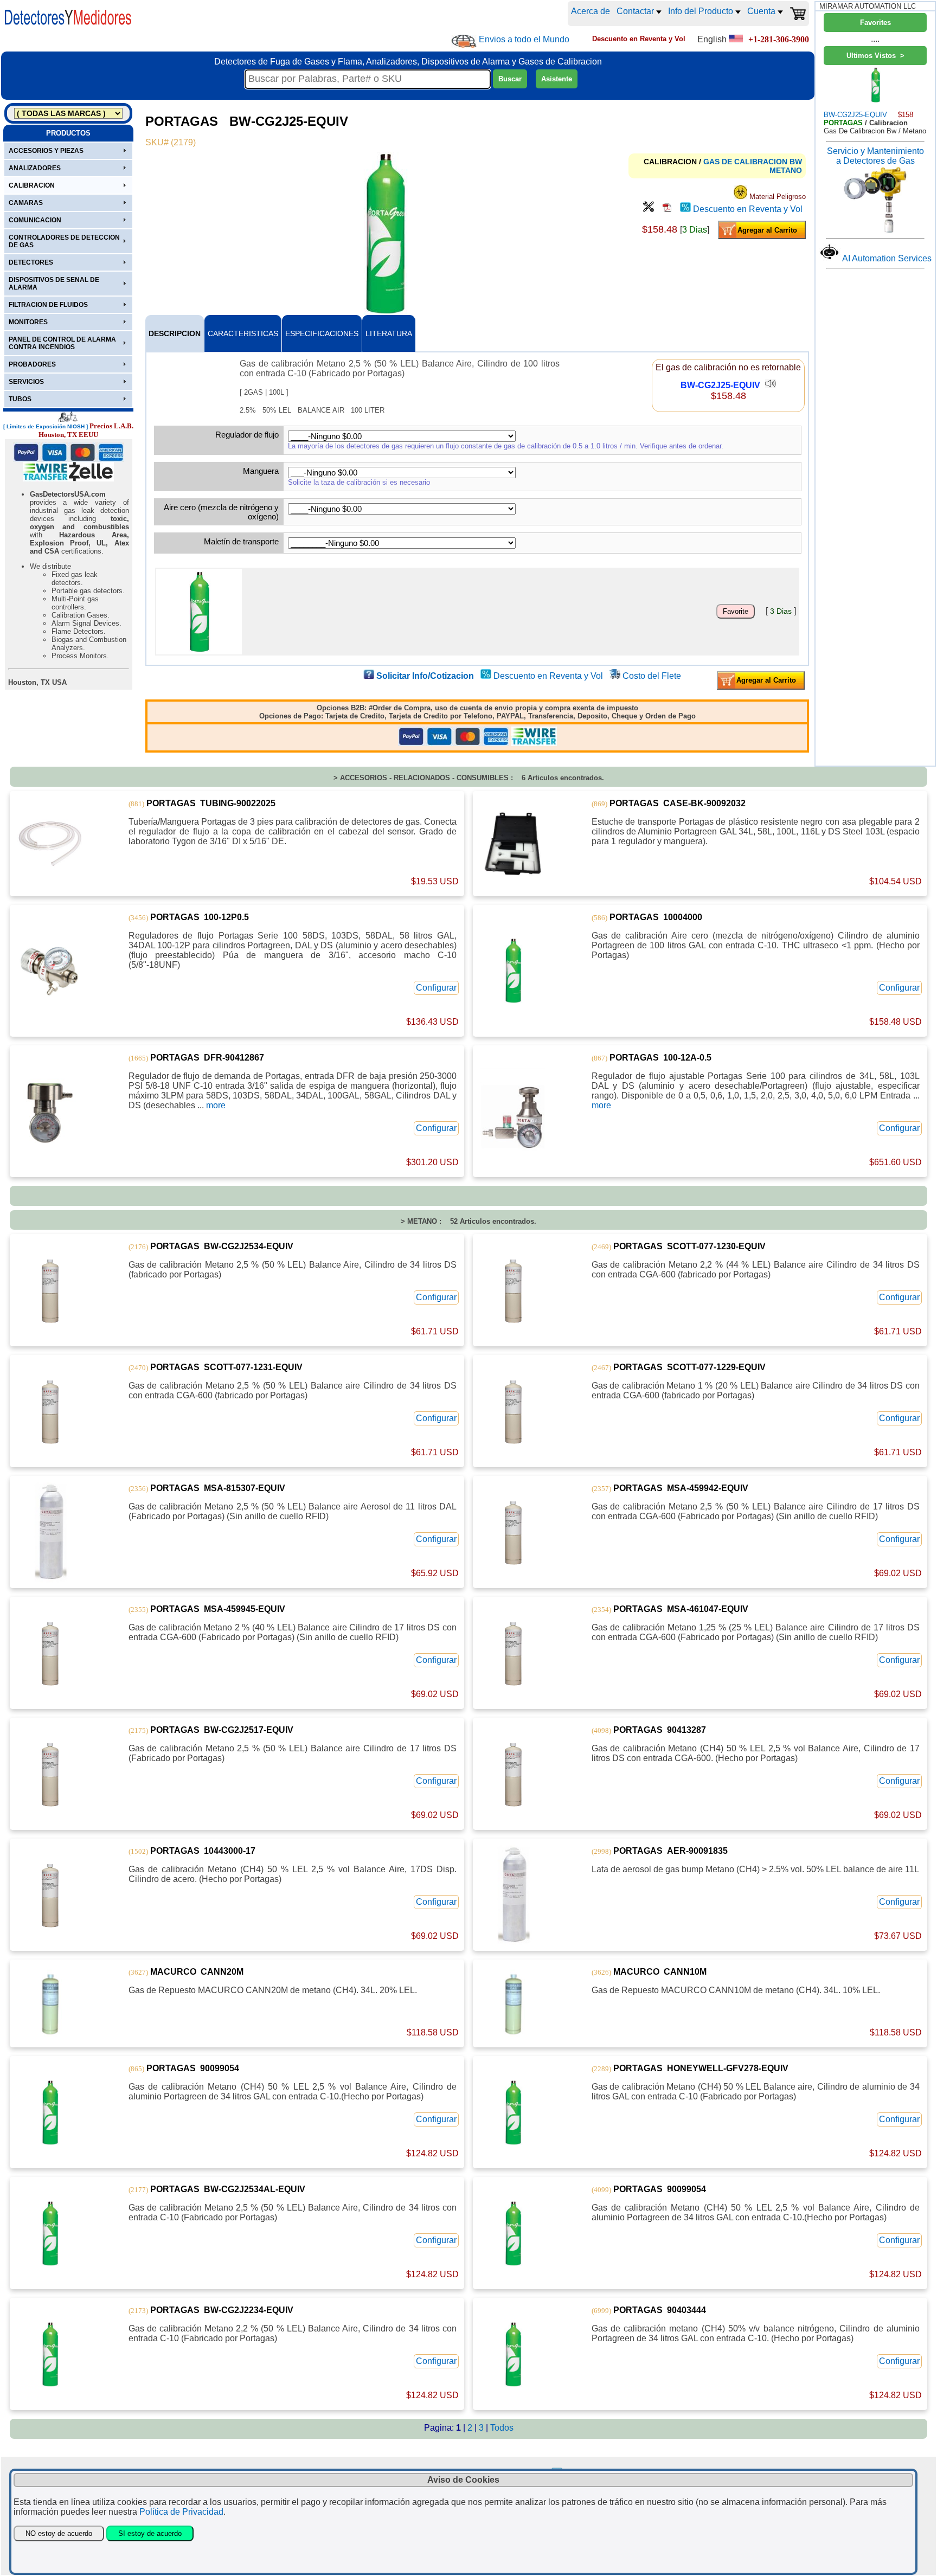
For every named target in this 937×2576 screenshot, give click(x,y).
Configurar (436, 988)
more (216, 1105)
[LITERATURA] (667, 209)
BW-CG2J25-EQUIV (720, 385)
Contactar (636, 11)
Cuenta (762, 11)
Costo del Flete (652, 676)
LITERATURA (389, 333)
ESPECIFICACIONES (322, 333)
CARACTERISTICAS (243, 333)
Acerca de (591, 11)
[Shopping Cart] (798, 14)
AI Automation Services (887, 258)
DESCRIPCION (175, 333)
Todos (502, 2428)
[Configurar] (649, 209)
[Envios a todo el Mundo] (464, 41)
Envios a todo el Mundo (524, 39)
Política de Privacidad (181, 2512)
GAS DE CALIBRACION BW (753, 162)
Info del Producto (702, 11)
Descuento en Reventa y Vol (748, 209)
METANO (786, 170)
